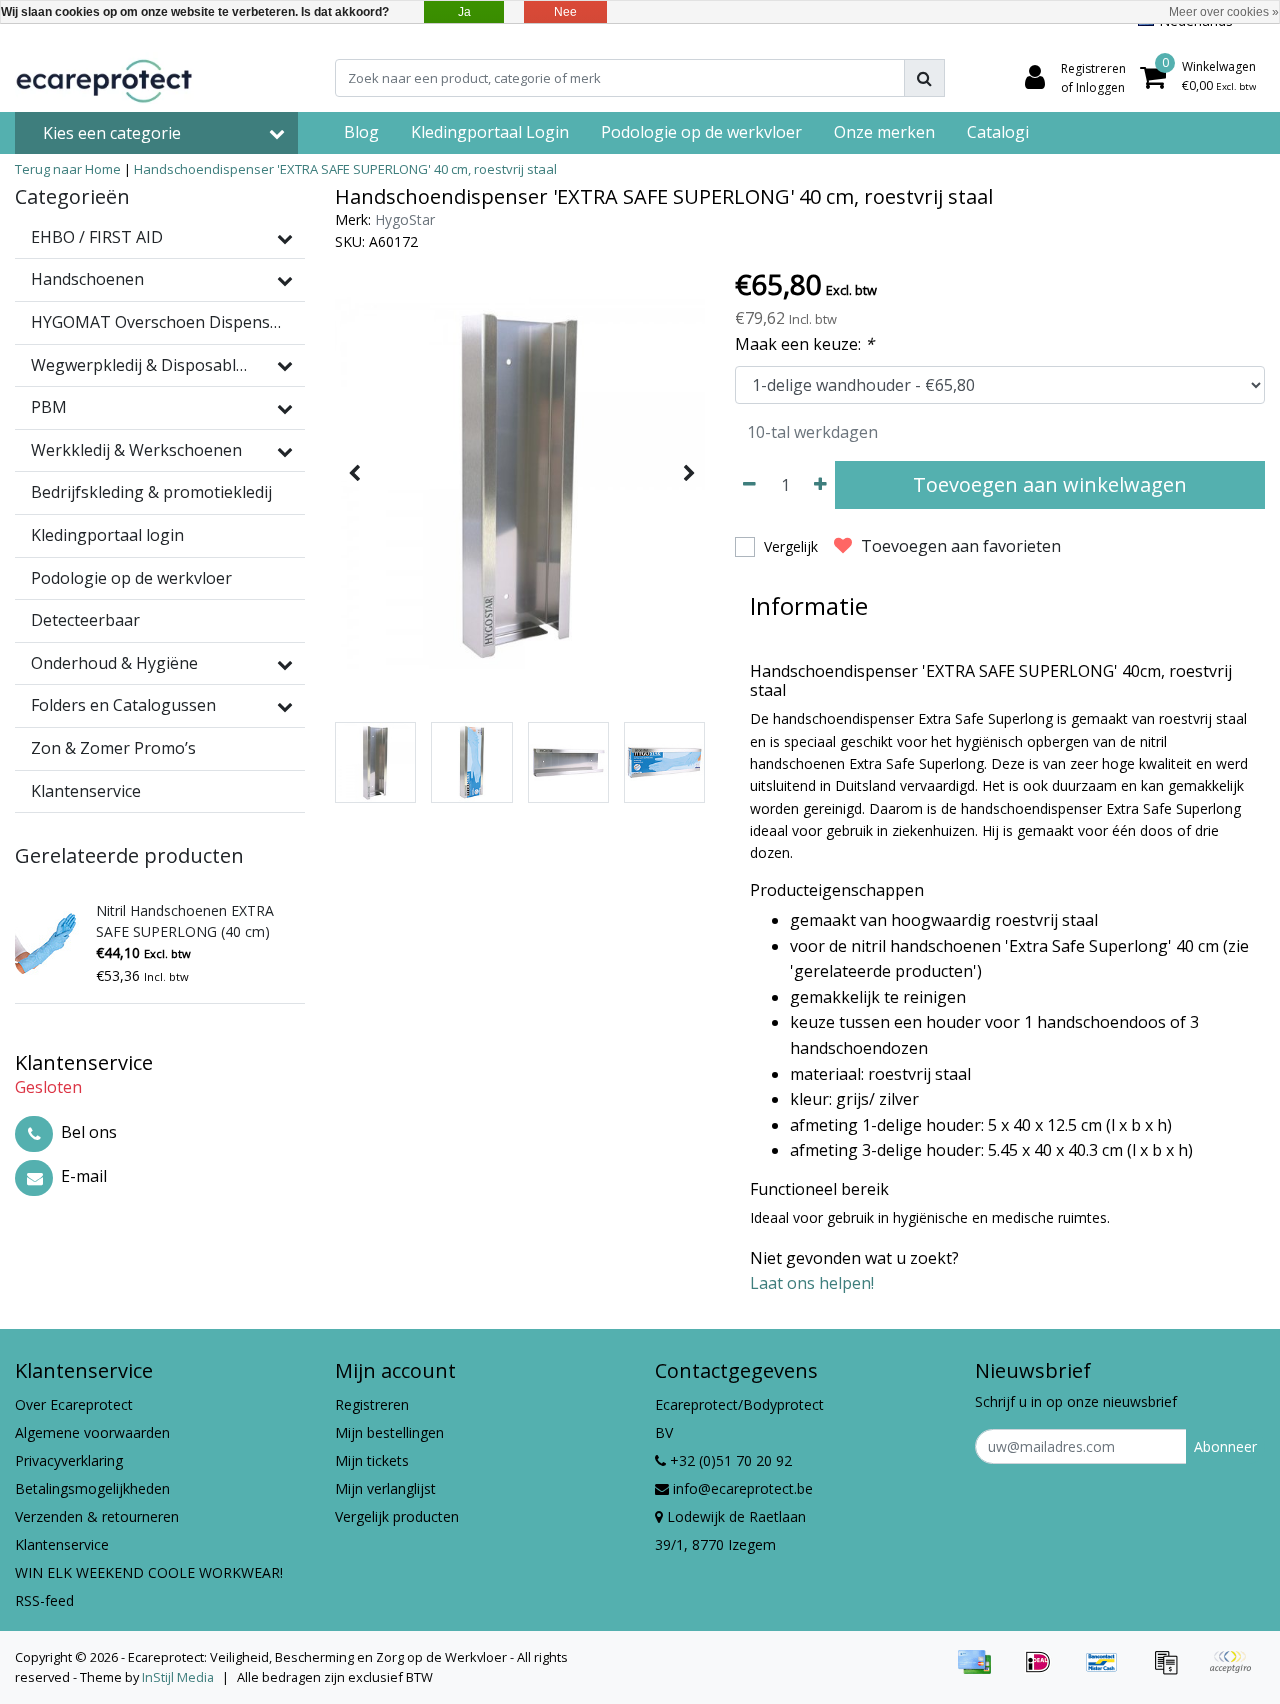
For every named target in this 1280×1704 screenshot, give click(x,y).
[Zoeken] (924, 78)
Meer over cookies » (1224, 12)
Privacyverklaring (69, 1460)
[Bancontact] (1109, 1671)
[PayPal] (1235, 1671)
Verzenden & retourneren (97, 1516)
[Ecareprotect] (106, 78)
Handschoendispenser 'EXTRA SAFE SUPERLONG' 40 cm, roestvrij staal (345, 169)
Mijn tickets (372, 1460)
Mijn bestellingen (389, 1432)
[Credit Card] (981, 1671)
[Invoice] (1173, 1671)
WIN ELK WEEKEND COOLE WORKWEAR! (149, 1572)
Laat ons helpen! (812, 1283)
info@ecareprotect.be (743, 1488)
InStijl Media (178, 1677)
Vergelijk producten (397, 1516)
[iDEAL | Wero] (1045, 1671)
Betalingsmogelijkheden (92, 1488)
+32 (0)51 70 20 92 (729, 1460)
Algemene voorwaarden (92, 1432)
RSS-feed (44, 1600)
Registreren (372, 1404)
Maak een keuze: (804, 344)
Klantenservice (62, 1544)
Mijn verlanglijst (385, 1488)
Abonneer (1225, 1446)
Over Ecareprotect (74, 1404)
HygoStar (405, 219)
